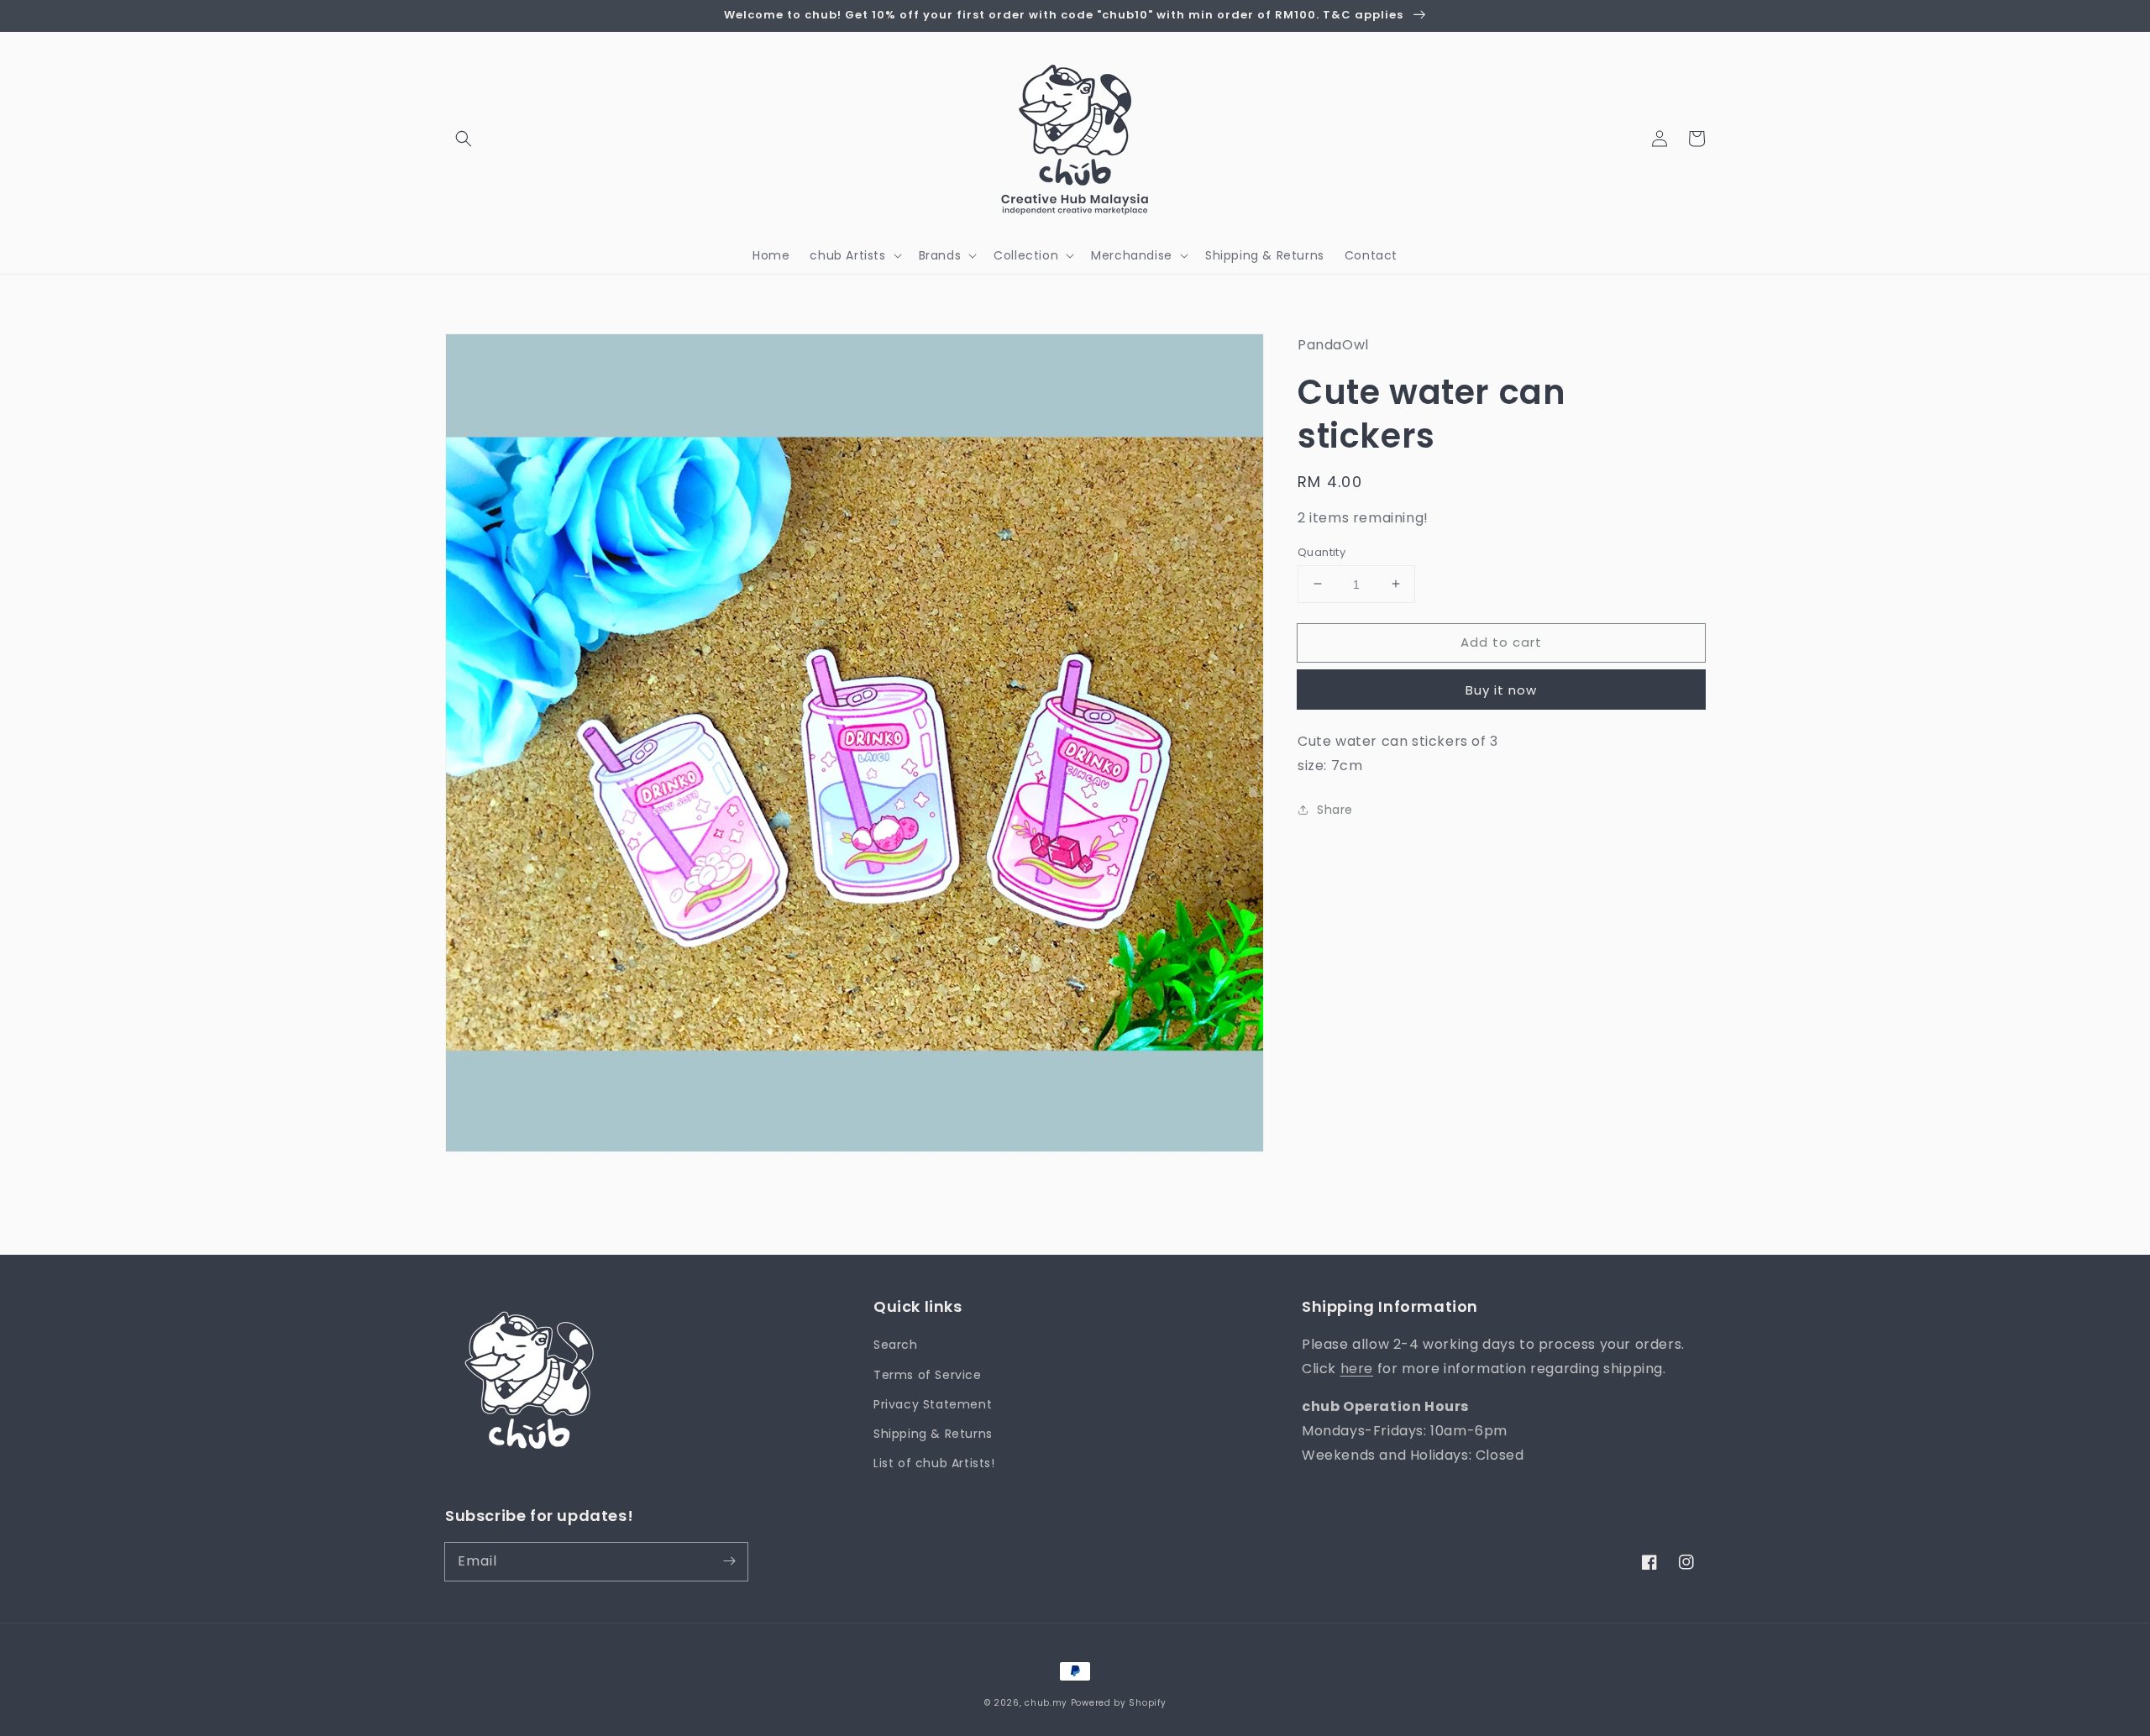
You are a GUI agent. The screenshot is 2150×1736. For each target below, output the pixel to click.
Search (896, 1345)
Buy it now (1501, 690)
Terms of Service (928, 1375)
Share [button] (1335, 809)
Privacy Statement (933, 1404)
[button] (464, 139)
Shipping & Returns (933, 1434)
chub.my (1046, 1703)
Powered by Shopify (1119, 1703)
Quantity (1321, 551)
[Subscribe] (729, 1561)
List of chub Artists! (934, 1463)
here (1357, 1369)
